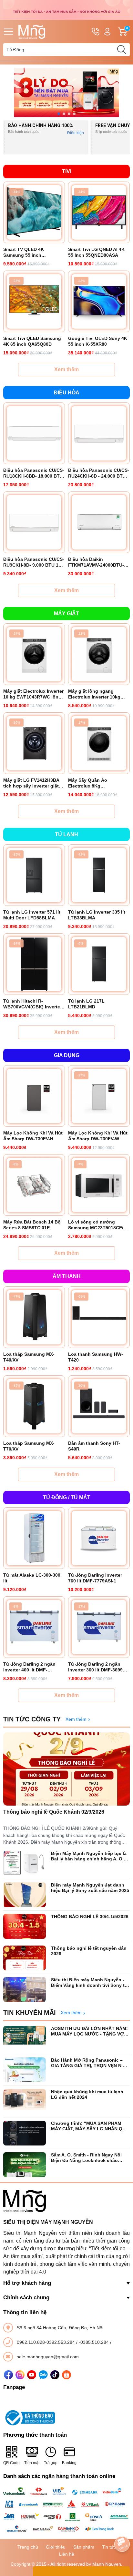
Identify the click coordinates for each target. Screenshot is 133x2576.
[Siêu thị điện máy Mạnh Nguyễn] (66, 10)
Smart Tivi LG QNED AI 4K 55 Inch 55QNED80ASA (96, 252)
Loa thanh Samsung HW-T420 (96, 1357)
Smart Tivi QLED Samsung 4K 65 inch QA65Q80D (32, 341)
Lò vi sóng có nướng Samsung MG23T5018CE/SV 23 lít (99, 1225)
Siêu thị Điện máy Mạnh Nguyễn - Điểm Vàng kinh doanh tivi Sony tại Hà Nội (90, 1983)
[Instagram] (20, 2375)
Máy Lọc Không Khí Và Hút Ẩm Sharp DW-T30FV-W (98, 1136)
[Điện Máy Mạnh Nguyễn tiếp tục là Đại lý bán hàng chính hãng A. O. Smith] (25, 1863)
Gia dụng (67, 1055)
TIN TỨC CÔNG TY (32, 1719)
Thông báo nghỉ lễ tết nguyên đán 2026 (89, 1951)
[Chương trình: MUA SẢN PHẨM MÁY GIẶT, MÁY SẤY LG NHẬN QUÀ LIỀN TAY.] (25, 2133)
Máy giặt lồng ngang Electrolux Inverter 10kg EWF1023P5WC (94, 694)
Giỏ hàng (128, 32)
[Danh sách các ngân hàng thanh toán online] (66, 2510)
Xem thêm (66, 369)
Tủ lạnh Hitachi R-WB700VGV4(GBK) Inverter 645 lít (32, 1004)
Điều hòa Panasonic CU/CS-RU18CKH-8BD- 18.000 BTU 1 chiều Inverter (34, 473)
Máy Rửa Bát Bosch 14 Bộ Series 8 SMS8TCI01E (32, 1225)
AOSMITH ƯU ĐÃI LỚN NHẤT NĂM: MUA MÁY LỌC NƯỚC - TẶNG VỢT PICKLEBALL (89, 2031)
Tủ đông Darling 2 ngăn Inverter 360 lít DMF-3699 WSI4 (95, 1667)
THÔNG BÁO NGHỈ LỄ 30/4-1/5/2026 (90, 1917)
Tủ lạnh (66, 834)
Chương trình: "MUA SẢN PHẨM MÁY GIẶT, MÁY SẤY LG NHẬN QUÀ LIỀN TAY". (90, 2126)
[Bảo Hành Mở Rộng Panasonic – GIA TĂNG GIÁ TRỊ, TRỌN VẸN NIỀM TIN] (25, 2070)
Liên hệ (67, 2554)
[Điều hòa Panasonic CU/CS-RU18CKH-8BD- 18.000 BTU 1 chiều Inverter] (34, 433)
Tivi (67, 171)
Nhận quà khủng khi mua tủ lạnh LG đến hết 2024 (87, 2094)
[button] (59, 114)
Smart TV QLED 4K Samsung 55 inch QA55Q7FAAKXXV (24, 252)
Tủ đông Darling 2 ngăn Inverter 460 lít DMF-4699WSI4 (29, 1667)
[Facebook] (8, 2375)
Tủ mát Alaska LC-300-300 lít (32, 1578)
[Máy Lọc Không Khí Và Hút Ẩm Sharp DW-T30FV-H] (34, 1096)
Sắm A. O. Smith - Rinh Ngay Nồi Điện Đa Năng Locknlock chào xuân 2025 (86, 2158)
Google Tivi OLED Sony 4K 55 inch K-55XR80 (98, 341)
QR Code (11, 2463)
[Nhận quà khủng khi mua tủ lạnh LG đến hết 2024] (25, 2101)
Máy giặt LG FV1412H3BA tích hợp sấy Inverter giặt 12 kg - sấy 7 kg (31, 783)
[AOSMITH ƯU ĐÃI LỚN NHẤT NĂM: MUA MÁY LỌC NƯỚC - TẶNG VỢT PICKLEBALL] (25, 2038)
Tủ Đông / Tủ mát (67, 1497)
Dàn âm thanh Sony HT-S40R (94, 1446)
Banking (69, 2463)
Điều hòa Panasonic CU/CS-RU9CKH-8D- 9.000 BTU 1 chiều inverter (34, 562)
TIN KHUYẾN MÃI (30, 2013)
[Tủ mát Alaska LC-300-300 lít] (34, 1538)
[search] (121, 50)
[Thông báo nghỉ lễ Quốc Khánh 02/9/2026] (66, 1769)
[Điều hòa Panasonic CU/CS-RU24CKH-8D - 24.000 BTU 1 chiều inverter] (99, 433)
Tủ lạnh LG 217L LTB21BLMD (86, 1004)
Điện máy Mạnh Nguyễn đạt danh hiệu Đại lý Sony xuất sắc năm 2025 (90, 1888)
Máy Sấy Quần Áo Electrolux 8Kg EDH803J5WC (88, 783)
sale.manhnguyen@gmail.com (48, 2357)
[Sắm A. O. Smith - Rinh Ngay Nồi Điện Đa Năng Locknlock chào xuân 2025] (25, 2165)
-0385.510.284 (94, 2342)
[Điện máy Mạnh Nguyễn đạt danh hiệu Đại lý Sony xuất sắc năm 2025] (25, 1895)
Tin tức (109, 2547)
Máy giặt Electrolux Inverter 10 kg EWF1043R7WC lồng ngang (33, 694)
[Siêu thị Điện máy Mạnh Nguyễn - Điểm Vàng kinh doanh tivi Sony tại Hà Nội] (25, 1990)
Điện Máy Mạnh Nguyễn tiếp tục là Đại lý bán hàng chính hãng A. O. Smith (89, 1856)
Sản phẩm (84, 2547)
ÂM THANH (67, 1276)
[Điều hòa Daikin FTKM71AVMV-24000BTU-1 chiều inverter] (99, 522)
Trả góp (51, 2463)
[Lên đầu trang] (122, 2526)
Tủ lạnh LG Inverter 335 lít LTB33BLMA (97, 915)
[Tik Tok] (55, 2375)
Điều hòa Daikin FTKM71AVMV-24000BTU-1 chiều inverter (97, 562)
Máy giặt (66, 614)
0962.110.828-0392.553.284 (46, 2342)
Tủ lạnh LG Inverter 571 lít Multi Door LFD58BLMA (32, 915)
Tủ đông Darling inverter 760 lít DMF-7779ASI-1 (95, 1578)
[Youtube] (32, 2375)
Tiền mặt (32, 2463)
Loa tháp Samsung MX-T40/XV (29, 1357)
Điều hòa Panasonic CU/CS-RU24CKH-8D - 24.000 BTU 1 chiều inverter (99, 473)
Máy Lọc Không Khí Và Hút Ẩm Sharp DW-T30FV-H (33, 1136)
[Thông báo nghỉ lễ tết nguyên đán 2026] (25, 1958)
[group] (66, 92)
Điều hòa (67, 393)
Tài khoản (107, 32)
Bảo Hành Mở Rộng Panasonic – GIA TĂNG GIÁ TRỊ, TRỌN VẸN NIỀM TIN (90, 2063)
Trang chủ (28, 2547)
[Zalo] (43, 2375)
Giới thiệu (56, 2547)
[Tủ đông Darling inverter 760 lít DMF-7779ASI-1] (99, 1538)
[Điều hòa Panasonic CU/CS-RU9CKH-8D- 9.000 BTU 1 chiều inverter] (34, 522)
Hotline (96, 32)
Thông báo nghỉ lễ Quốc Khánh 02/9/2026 (54, 1812)
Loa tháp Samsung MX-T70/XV (29, 1446)
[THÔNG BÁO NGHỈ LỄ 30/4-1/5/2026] (25, 1926)
